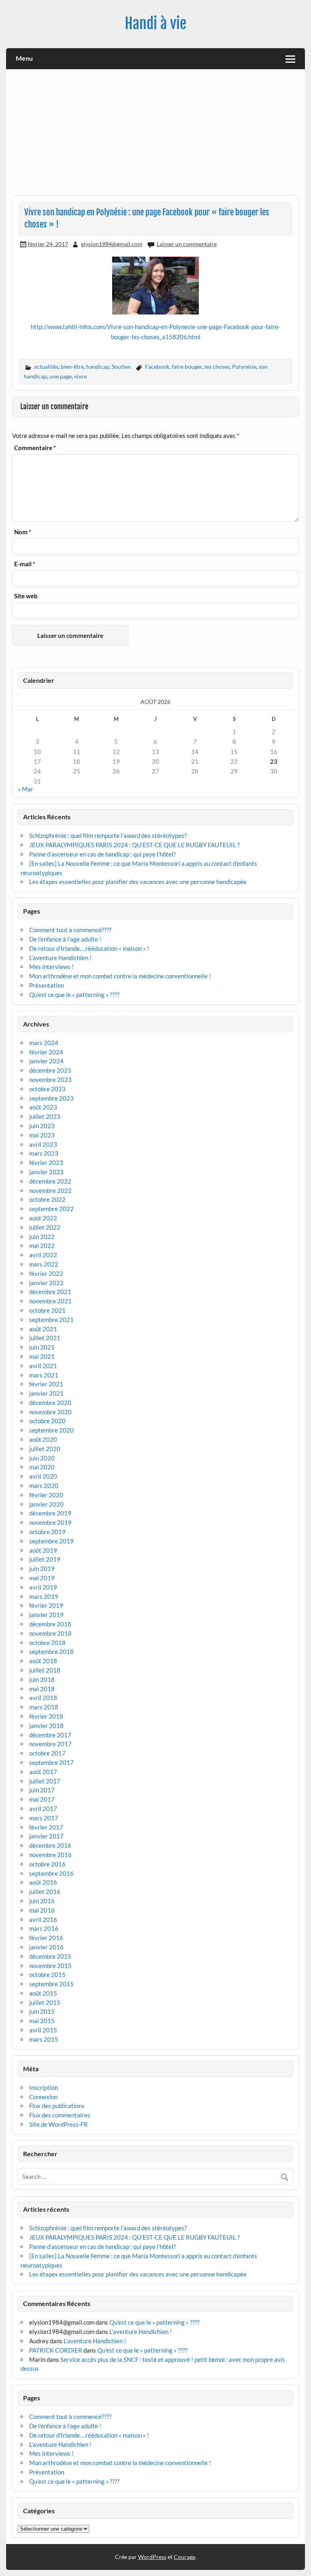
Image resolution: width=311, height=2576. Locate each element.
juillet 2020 (45, 1449)
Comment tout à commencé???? (70, 930)
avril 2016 (43, 1919)
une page (61, 376)
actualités (46, 367)
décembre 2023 (50, 1070)
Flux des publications (57, 2106)
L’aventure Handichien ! (60, 958)
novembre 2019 (50, 1522)
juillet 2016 (45, 1892)
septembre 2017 (51, 1762)
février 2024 (46, 1052)
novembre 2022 (50, 1190)
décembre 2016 (50, 1845)
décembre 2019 (50, 1513)
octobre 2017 (47, 1753)
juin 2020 (42, 1458)
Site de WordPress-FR (59, 2124)
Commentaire (35, 448)
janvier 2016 (46, 1947)
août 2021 (43, 1329)
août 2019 (43, 1550)
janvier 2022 (46, 1283)
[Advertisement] (156, 135)
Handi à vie (155, 23)
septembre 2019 (51, 1541)
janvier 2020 (46, 1504)
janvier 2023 (46, 1172)
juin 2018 (42, 1679)
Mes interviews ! (51, 967)
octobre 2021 (47, 1310)
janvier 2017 (46, 1836)
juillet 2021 (45, 1338)
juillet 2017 (45, 1781)
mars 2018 (44, 1707)
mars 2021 (44, 1375)
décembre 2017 (50, 1735)
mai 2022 (42, 1245)
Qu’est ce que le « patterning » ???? (74, 995)
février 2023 (46, 1163)
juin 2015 (42, 2011)
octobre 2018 (47, 1643)
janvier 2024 (46, 1061)
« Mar (26, 789)
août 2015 (43, 1993)
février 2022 (46, 1273)
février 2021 (46, 1384)
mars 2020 (44, 1486)
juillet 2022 (45, 1227)
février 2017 (46, 1827)
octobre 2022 (47, 1199)
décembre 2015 (50, 1956)
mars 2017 (44, 1818)
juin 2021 (42, 1347)
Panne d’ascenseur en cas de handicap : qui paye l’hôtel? (102, 854)
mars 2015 (44, 2039)
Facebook (157, 367)
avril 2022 (43, 1255)
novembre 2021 (50, 1301)
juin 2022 (42, 1237)
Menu (24, 58)
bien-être (72, 367)
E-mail (25, 564)
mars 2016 (44, 1928)
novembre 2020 (50, 1412)
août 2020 (43, 1439)
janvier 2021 (46, 1393)
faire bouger (187, 367)
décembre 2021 (50, 1292)
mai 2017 (42, 1799)
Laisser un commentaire (187, 244)
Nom (23, 532)
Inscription (44, 2087)
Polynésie (244, 367)
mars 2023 (44, 1153)
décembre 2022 (50, 1181)
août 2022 (43, 1218)
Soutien (121, 367)
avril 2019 (43, 1587)
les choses (217, 367)
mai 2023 (42, 1135)
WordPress (152, 2557)
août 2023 (43, 1107)
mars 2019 (44, 1596)
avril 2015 (43, 2030)
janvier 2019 (46, 1615)
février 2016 (46, 1938)
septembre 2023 (51, 1098)
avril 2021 (43, 1366)
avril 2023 (43, 1144)
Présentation (47, 985)
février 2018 (46, 1716)
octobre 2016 (47, 1864)
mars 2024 (44, 1043)
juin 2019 (42, 1569)
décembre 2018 (50, 1624)
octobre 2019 (47, 1532)
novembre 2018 (50, 1633)
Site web (26, 596)
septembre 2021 (51, 1320)
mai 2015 (42, 2021)
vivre (80, 376)
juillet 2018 (45, 1670)
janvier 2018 (46, 1726)
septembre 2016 (51, 1873)
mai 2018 (42, 1689)
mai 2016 (42, 1910)
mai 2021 (42, 1356)
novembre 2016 (50, 1855)
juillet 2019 (45, 1559)
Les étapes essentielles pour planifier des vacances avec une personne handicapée (138, 882)
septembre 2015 (51, 1984)
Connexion (43, 2097)
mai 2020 (42, 1467)
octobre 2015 (47, 1975)
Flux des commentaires (60, 2115)
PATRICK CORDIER (56, 2350)
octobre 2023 (47, 1089)
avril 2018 (43, 1698)
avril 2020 (43, 1476)
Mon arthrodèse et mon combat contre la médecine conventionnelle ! (120, 976)
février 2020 (46, 1495)
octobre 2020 (47, 1421)
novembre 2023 (50, 1080)
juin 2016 (42, 1901)
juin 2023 (42, 1126)
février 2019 (46, 1605)
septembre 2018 (51, 1651)
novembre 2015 (50, 1966)
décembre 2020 (50, 1403)
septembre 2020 (51, 1430)
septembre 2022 (51, 1209)
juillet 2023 (45, 1116)
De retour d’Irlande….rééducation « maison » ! (89, 948)
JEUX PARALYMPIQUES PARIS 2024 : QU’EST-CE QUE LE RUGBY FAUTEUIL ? (134, 845)
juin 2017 (42, 1790)
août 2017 (43, 1772)
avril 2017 (43, 1809)
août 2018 (43, 1661)
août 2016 (43, 1882)
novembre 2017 (50, 1744)
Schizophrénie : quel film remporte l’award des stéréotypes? (108, 835)
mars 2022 (44, 1264)
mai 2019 (42, 1578)
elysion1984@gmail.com (112, 244)
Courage (184, 2557)
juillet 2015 (45, 2002)
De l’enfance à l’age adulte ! (65, 939)
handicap (98, 367)
